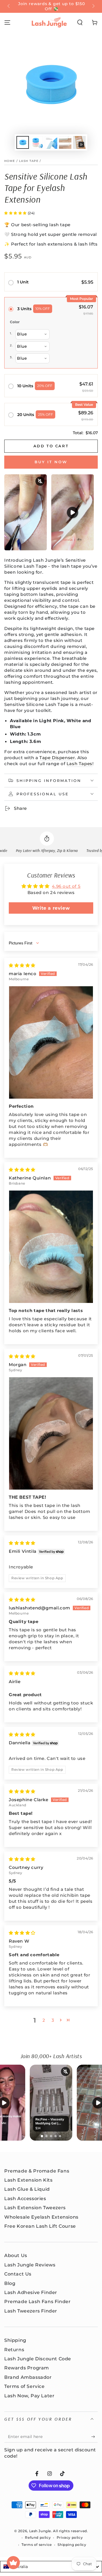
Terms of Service (25, 2386)
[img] (22, 965)
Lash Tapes (79, 764)
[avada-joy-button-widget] (13, 2563)
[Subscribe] (94, 2437)
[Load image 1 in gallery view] (23, 142)
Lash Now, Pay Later (29, 2396)
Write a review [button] (51, 908)
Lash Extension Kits (28, 2180)
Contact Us (18, 2274)
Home (10, 161)
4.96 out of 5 (66, 886)
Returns (14, 2350)
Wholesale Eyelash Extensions (41, 2217)
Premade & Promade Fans (37, 2171)
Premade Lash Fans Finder (37, 2302)
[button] (80, 22)
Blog (10, 2283)
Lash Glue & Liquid (27, 2189)
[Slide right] (93, 7)
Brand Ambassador (28, 2377)
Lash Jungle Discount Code (38, 2359)
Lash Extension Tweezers (35, 2208)
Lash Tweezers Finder (31, 2311)
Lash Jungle (40, 2531)
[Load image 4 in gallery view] (65, 142)
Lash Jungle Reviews (30, 2265)
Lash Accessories (25, 2199)
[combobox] (51, 2567)
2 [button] (44, 2020)
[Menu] (7, 22)
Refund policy (38, 2537)
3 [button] (53, 2020)
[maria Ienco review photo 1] (51, 1042)
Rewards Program (27, 2368)
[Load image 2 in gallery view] (37, 142)
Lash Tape (29, 161)
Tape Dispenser (57, 758)
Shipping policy (72, 2545)
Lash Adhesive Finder (31, 2292)
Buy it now (51, 462)
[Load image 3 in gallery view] (51, 142)
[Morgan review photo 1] (51, 1433)
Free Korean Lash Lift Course (40, 2226)
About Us (16, 2255)
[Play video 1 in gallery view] (79, 142)
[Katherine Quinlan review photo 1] (51, 1247)
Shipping (15, 2340)
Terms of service (37, 2545)
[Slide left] (9, 7)
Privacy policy (70, 2537)
